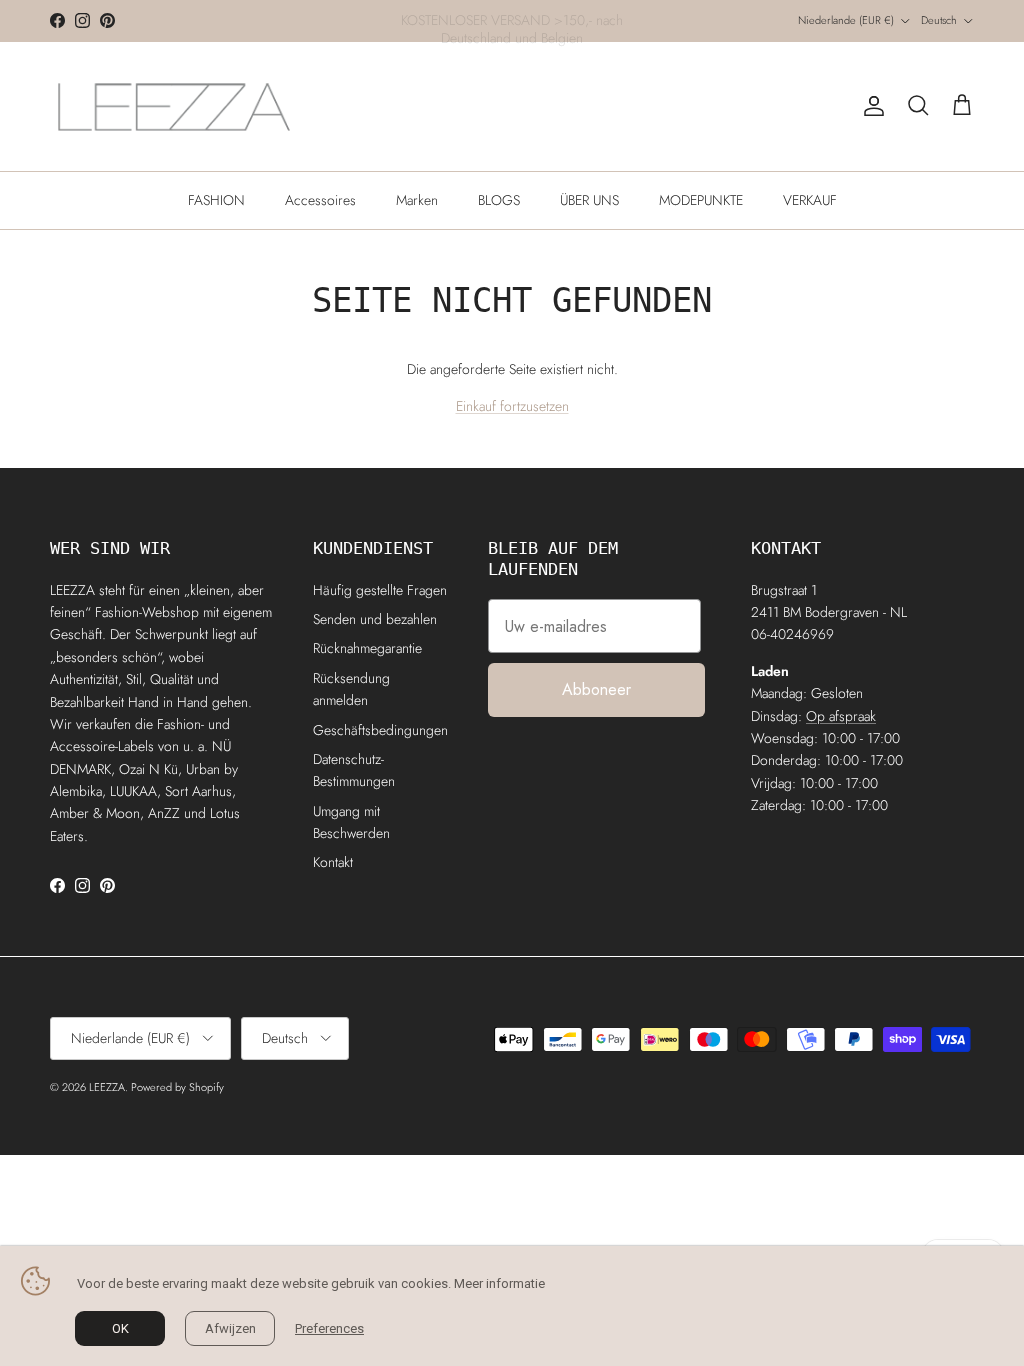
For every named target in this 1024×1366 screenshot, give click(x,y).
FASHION (216, 200)
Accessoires (320, 200)
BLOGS (499, 200)
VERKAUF (810, 200)
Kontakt (333, 862)
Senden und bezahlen (375, 619)
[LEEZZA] (175, 106)
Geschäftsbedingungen (380, 730)
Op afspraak (841, 716)
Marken (417, 200)
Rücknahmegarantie (367, 648)
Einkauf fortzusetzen (512, 406)
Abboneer (596, 689)
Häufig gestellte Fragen (380, 590)
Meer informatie (499, 1283)
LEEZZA (107, 1087)
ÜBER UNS (589, 200)
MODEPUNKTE (701, 200)
